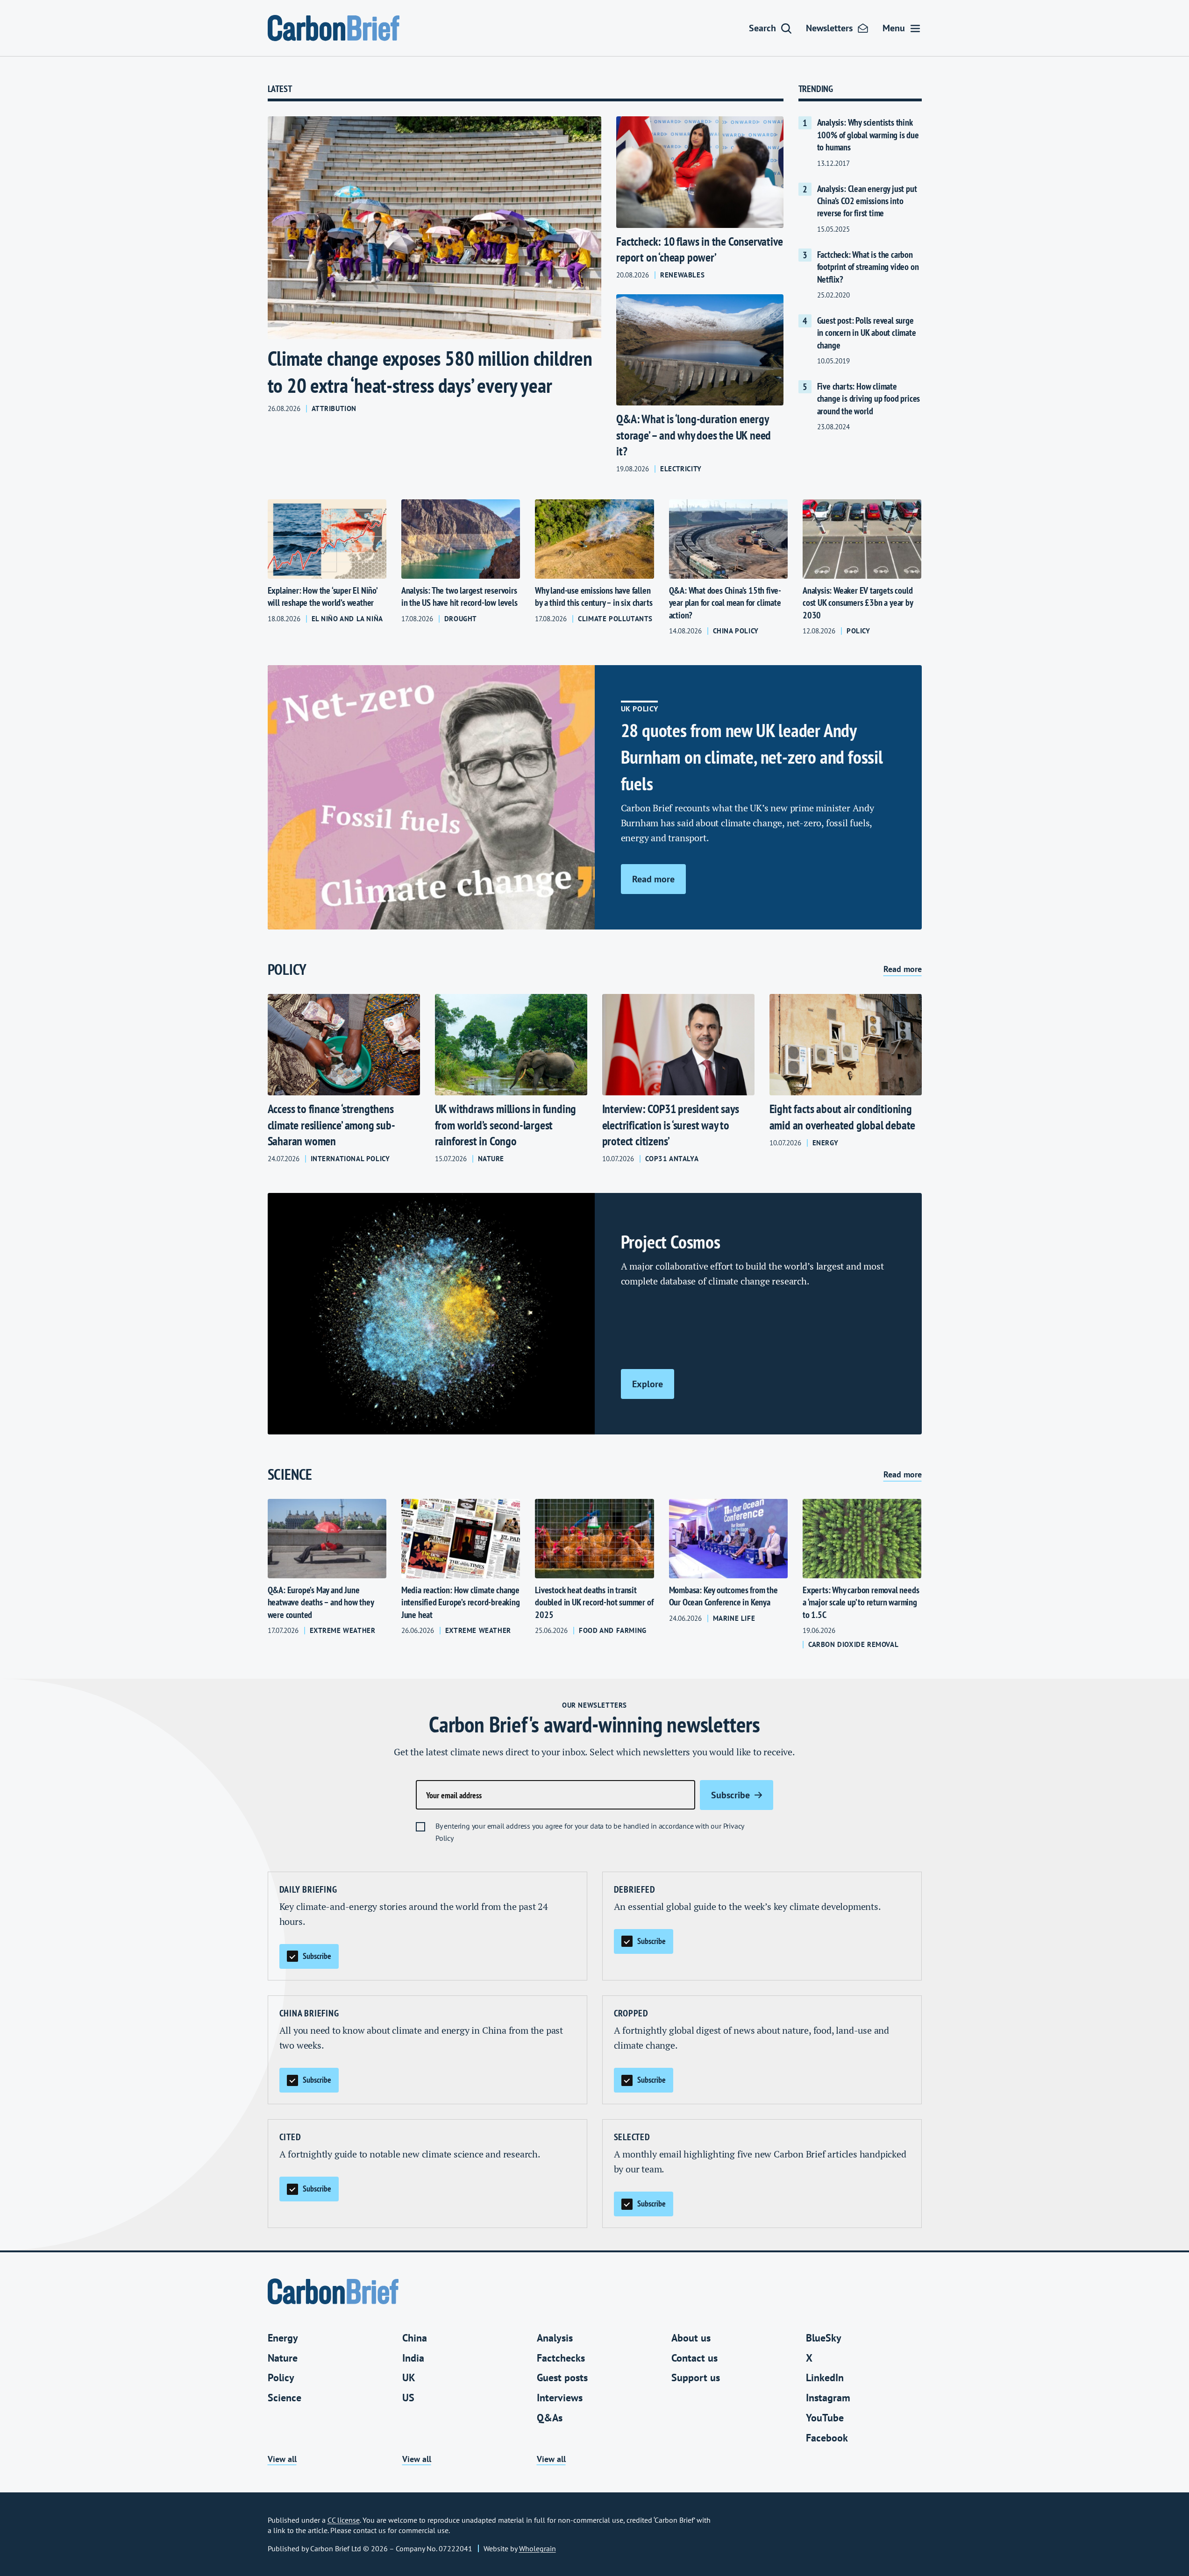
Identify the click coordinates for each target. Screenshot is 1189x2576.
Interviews (560, 2398)
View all (282, 2459)
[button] (771, 28)
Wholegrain (538, 2548)
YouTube (825, 2418)
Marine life (734, 1618)
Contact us (694, 2358)
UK (409, 2377)
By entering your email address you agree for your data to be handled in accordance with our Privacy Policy (590, 1832)
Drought (461, 619)
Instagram (828, 2398)
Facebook (827, 2438)
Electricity (681, 469)
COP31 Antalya (672, 1159)
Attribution (334, 409)
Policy (858, 631)
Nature (491, 1159)
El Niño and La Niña (347, 619)
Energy (826, 1143)
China (415, 2338)
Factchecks (561, 2358)
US (408, 2398)
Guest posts (562, 2377)
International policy (350, 1159)
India (413, 2358)
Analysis (555, 2338)
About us (691, 2338)
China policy (736, 631)
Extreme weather (343, 1631)
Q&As (550, 2418)
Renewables (682, 275)
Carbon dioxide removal (853, 1645)
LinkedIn (825, 2377)
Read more (903, 969)
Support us (696, 2377)
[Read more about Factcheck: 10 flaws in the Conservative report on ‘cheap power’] (700, 198)
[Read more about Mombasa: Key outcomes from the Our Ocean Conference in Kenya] (728, 1574)
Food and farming (613, 1631)
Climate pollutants (615, 619)
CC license (344, 2520)
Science (285, 2398)
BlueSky (824, 2338)
